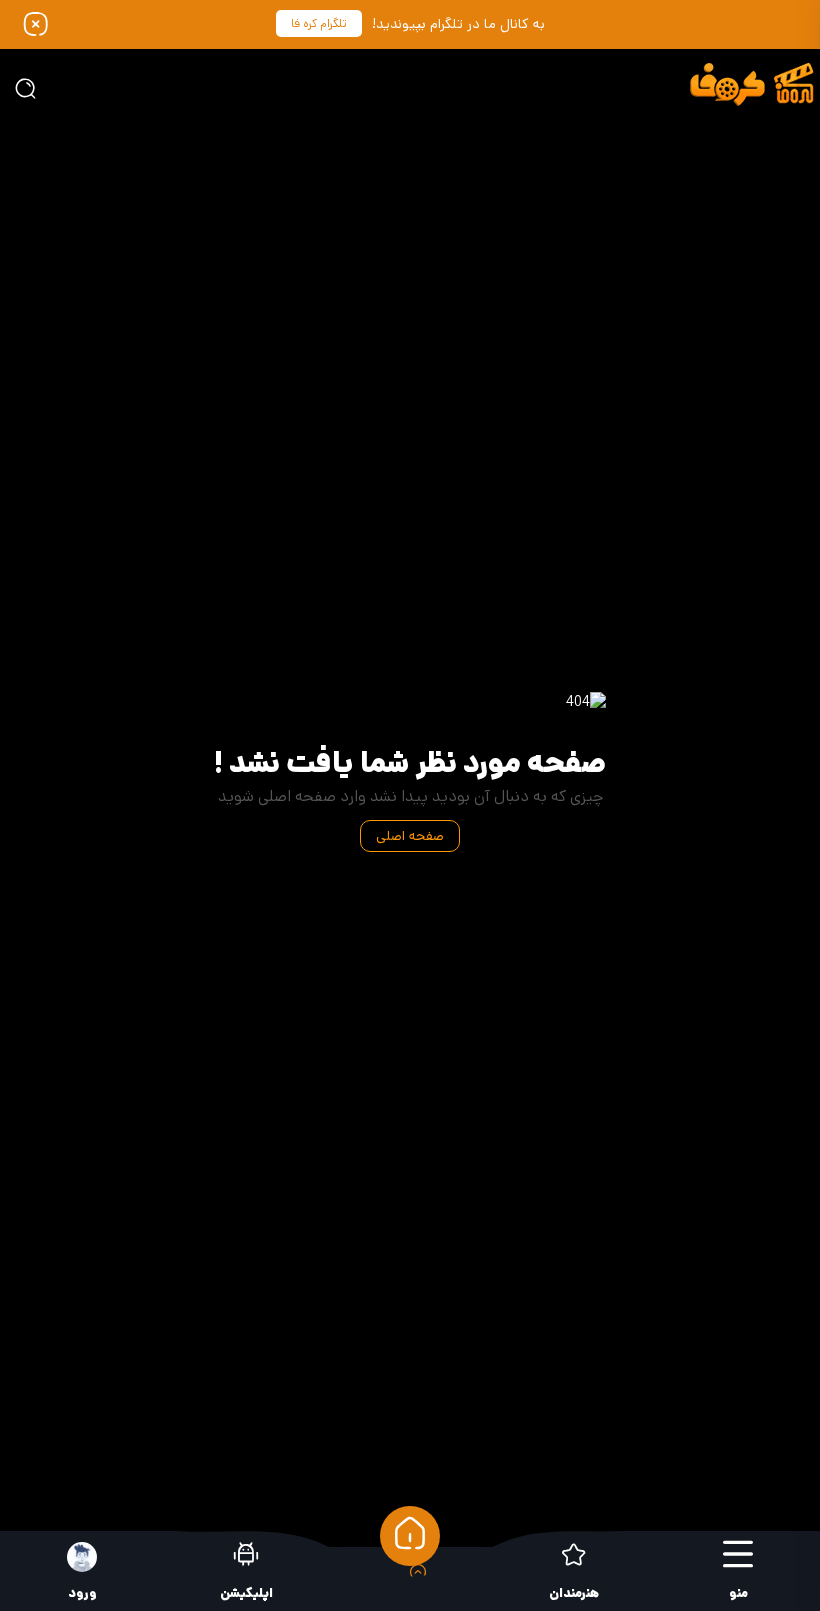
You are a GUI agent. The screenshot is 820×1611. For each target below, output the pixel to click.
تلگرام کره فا (319, 23)
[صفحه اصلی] (410, 1536)
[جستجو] (25, 88)
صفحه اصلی (410, 836)
